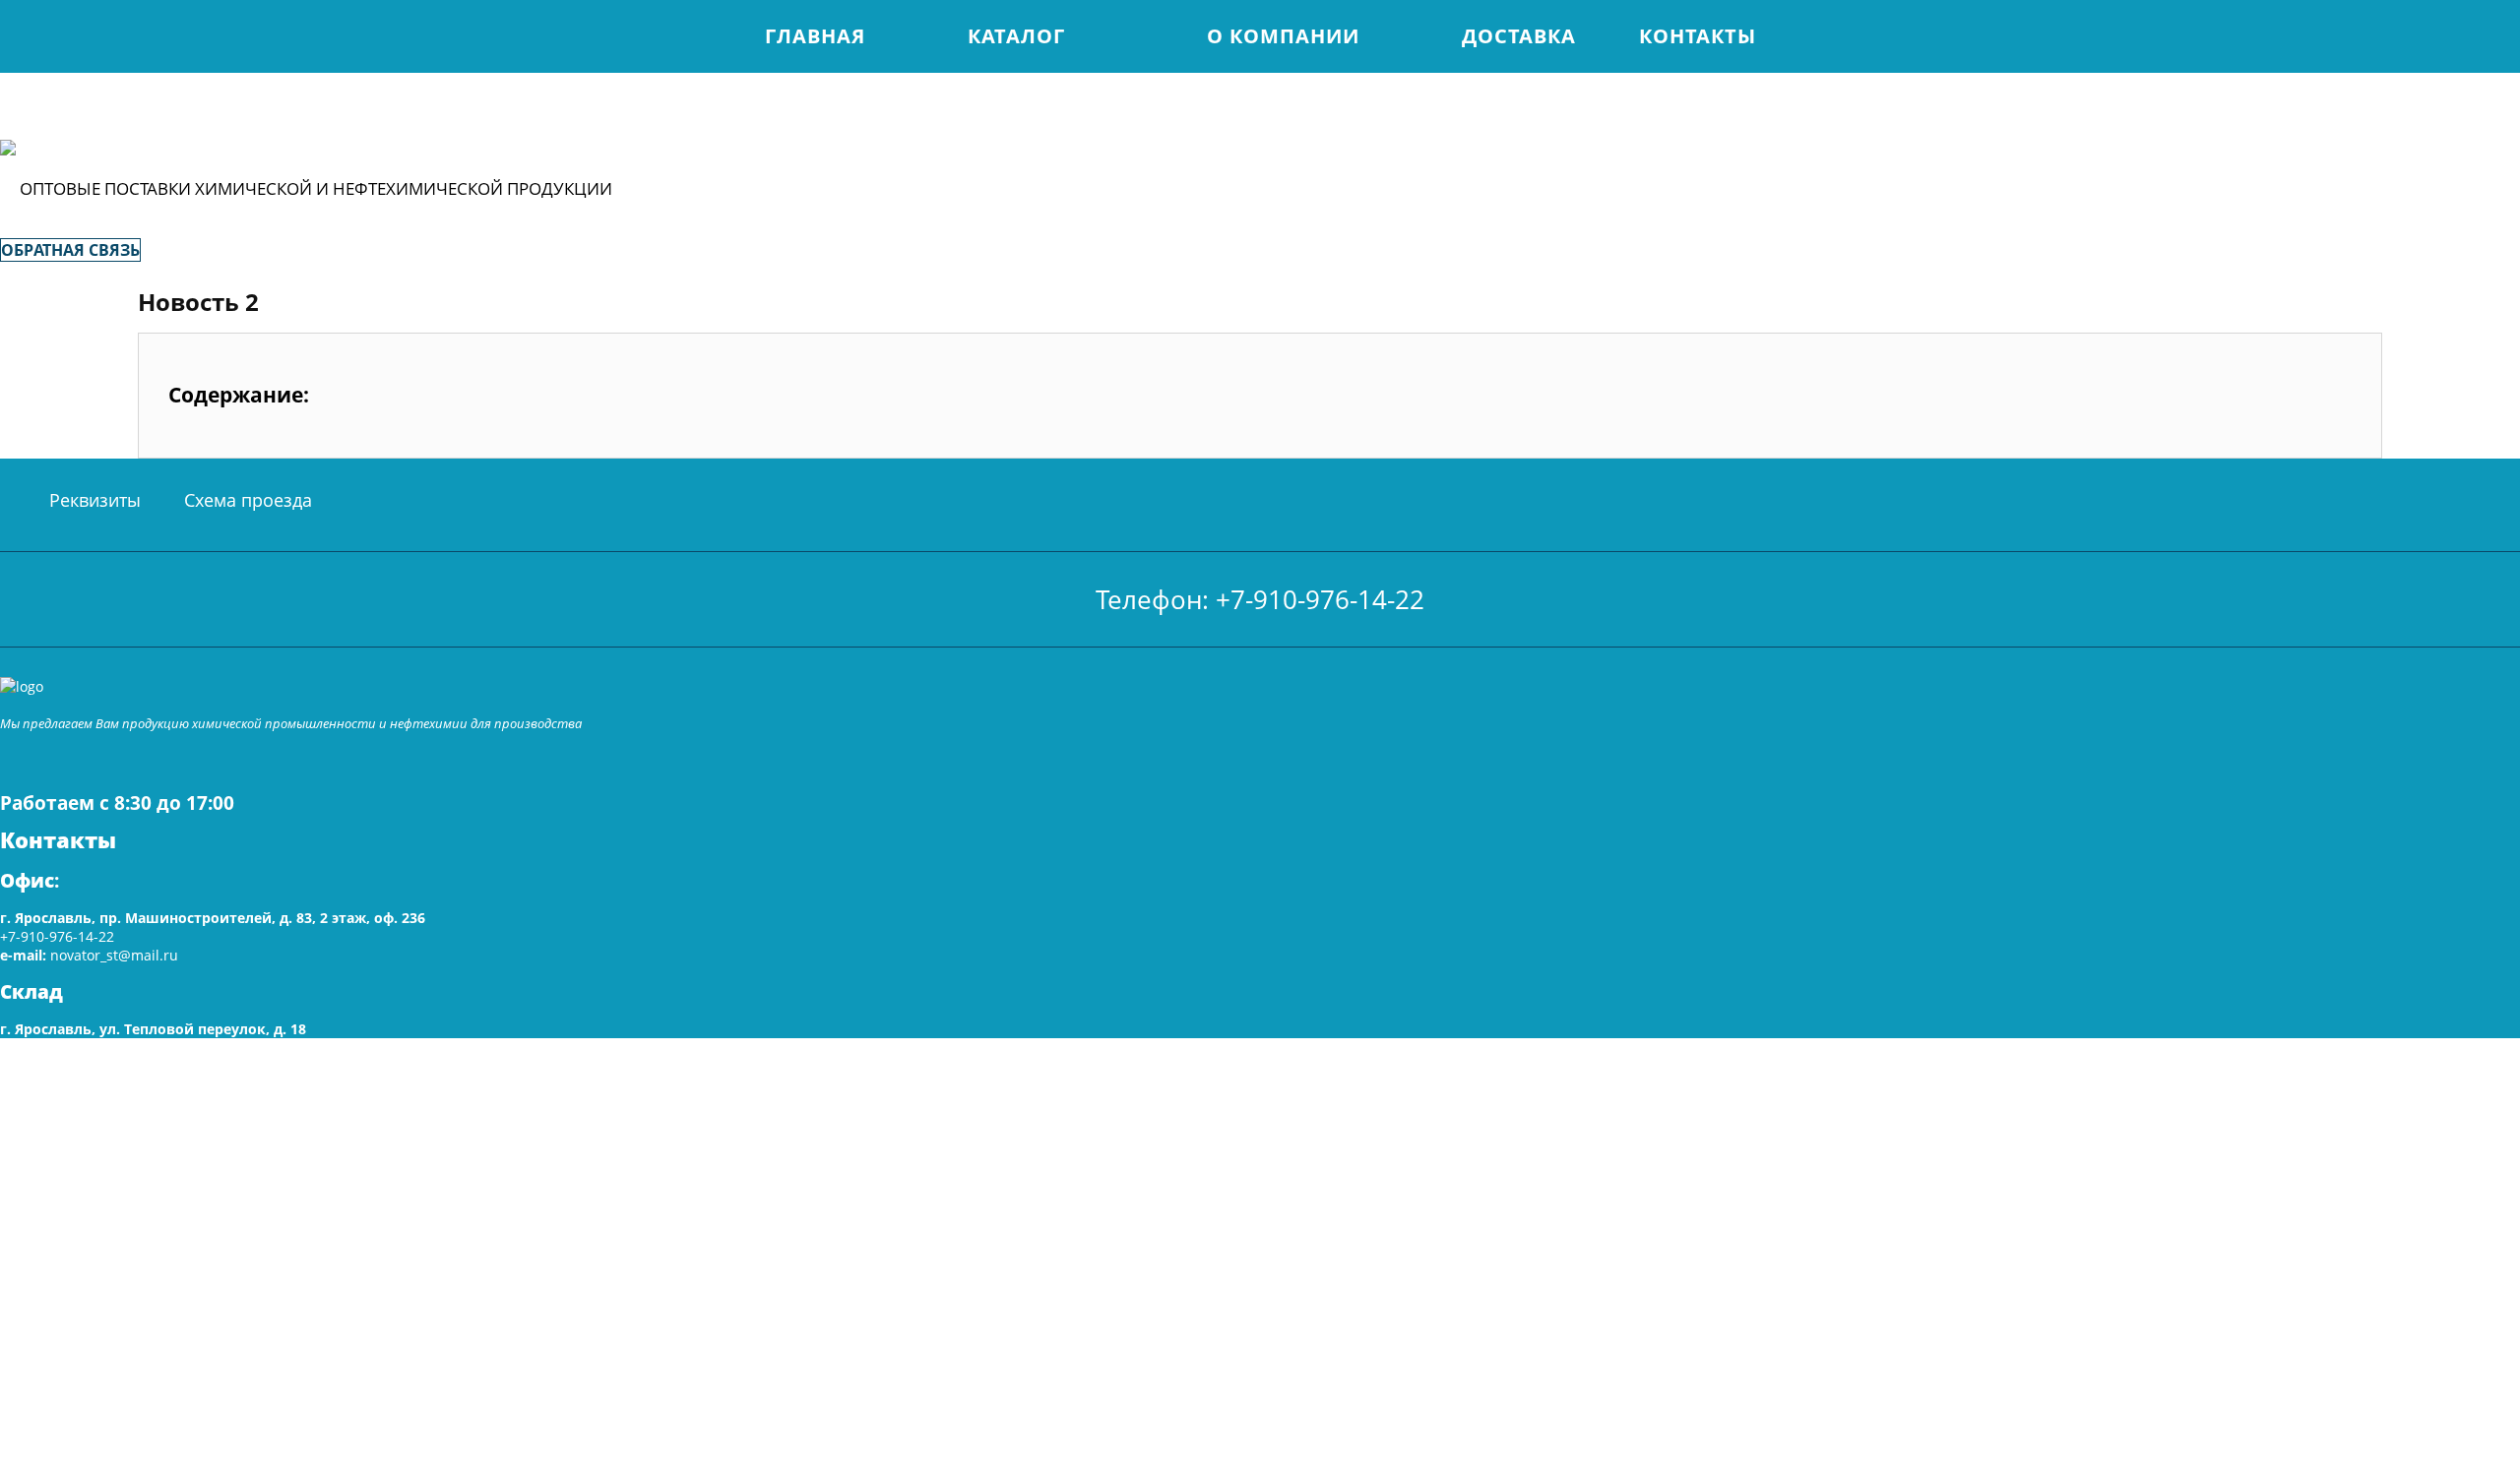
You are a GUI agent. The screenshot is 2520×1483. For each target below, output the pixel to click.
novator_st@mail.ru (114, 955)
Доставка (1519, 36)
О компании (1283, 36)
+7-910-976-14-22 (57, 936)
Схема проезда (248, 500)
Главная (815, 36)
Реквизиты (95, 500)
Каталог (1016, 36)
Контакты (1698, 36)
